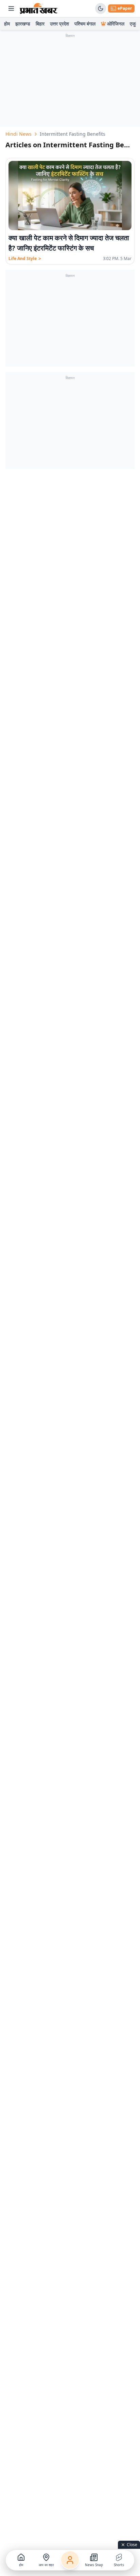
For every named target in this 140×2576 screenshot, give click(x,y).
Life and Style (25, 259)
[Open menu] (11, 8)
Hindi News (19, 134)
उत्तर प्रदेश (59, 24)
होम (7, 24)
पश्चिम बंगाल (85, 24)
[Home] (39, 8)
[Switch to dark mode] (101, 8)
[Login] (70, 2560)
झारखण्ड (23, 24)
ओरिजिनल (116, 24)
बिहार (40, 24)
